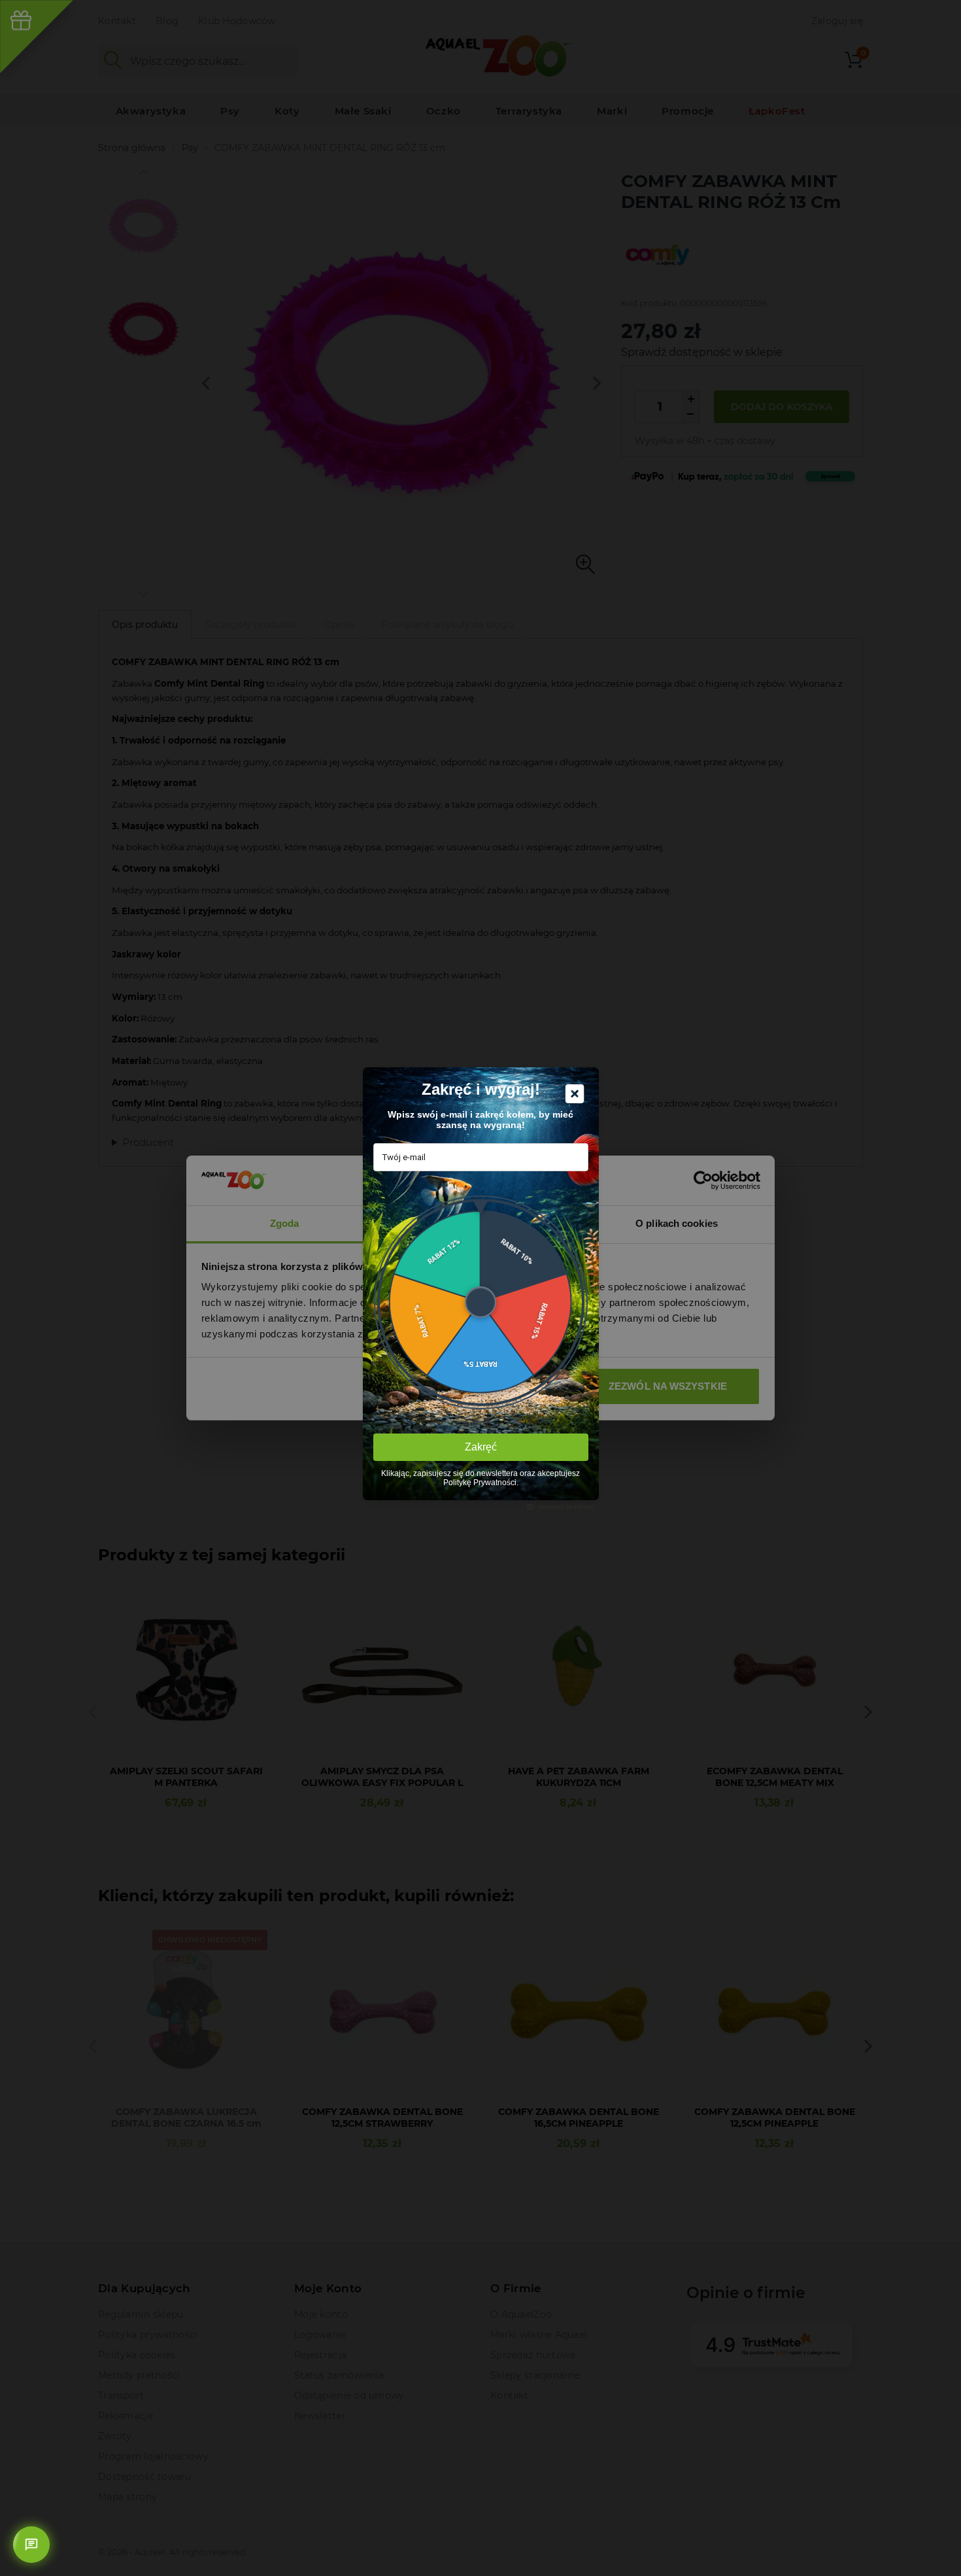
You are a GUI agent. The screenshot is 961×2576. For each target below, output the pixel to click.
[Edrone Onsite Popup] (480, 1288)
